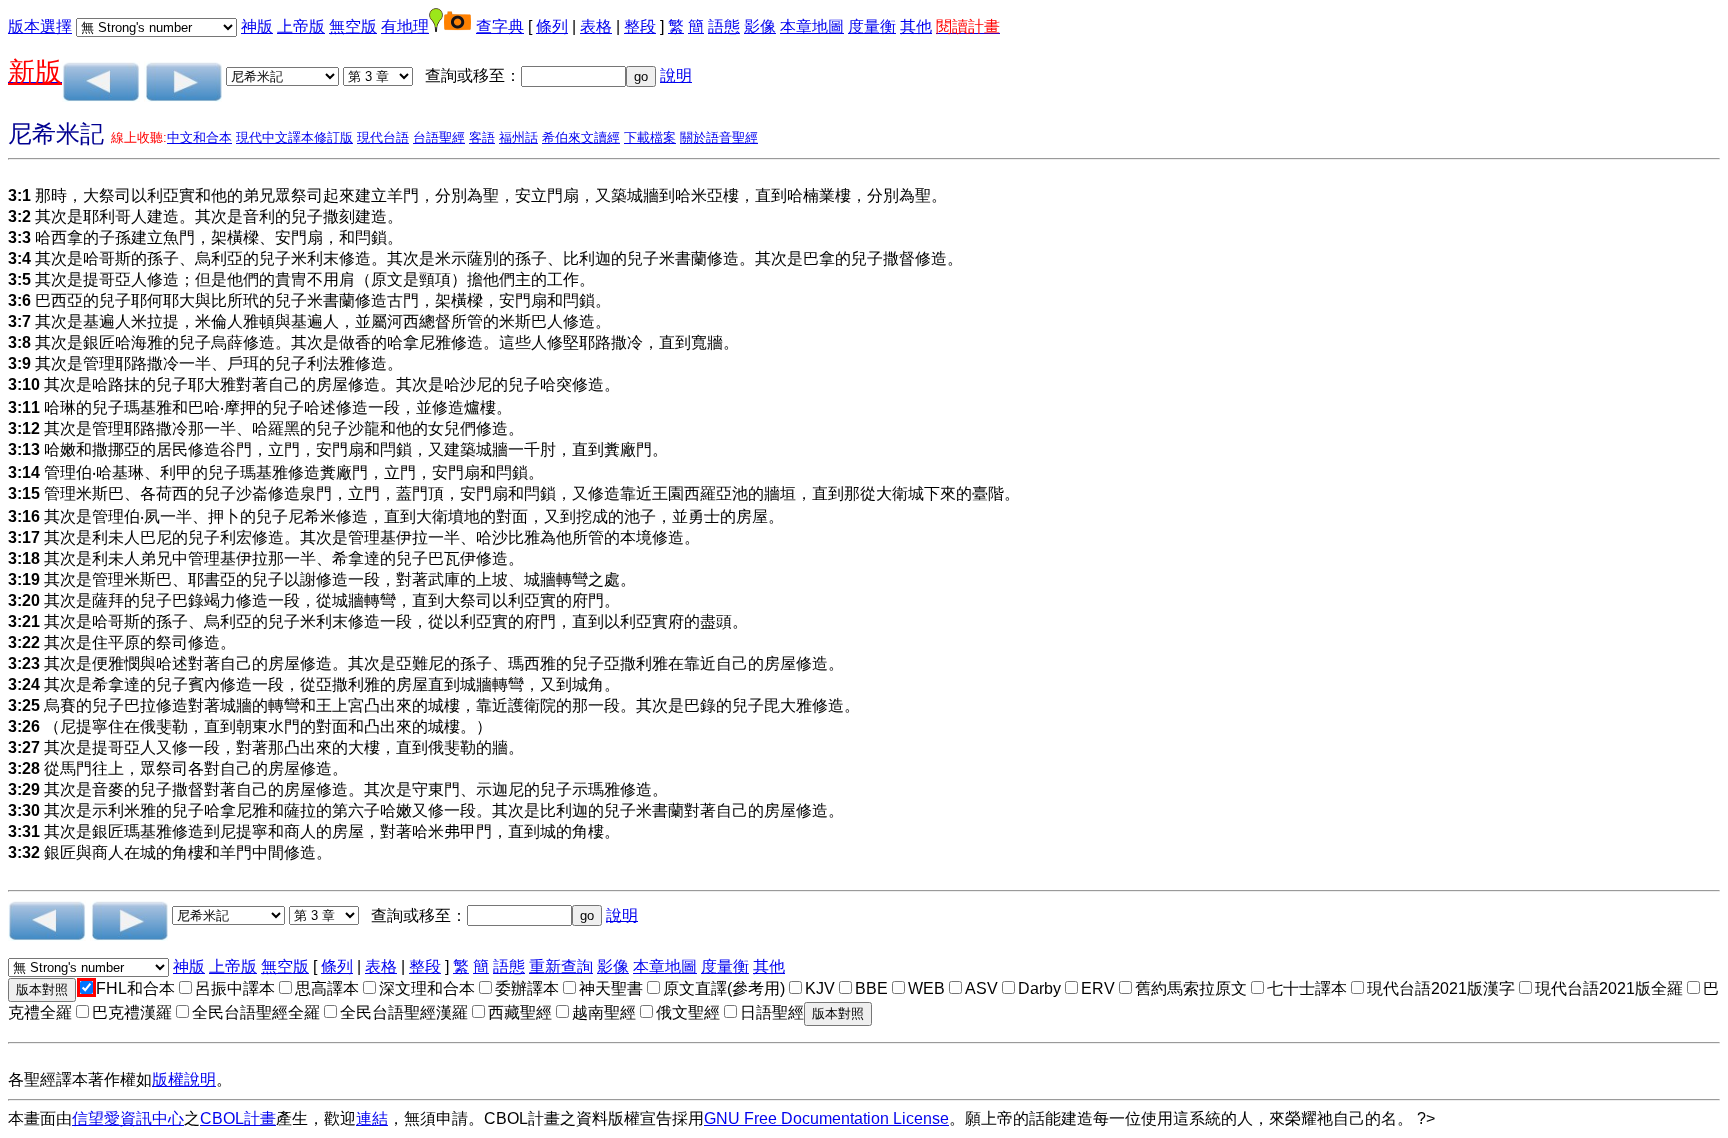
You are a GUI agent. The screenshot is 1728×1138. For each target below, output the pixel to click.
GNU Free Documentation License (826, 1118)
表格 (596, 26)
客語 (482, 137)
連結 (372, 1118)
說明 (676, 75)
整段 (640, 26)
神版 (257, 26)
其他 (916, 26)
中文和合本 (199, 137)
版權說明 (184, 1079)
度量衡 (872, 26)
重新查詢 (561, 966)
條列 (552, 26)
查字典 (500, 26)
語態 (724, 26)
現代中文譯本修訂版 (294, 137)
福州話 (518, 137)
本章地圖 (812, 26)
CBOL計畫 (238, 1118)
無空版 (353, 26)
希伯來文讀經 (581, 137)
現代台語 (383, 137)
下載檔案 (650, 137)
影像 (760, 26)
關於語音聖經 (719, 137)
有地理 (405, 26)
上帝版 (301, 26)
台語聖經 (439, 137)
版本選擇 (40, 26)
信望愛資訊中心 (128, 1118)
